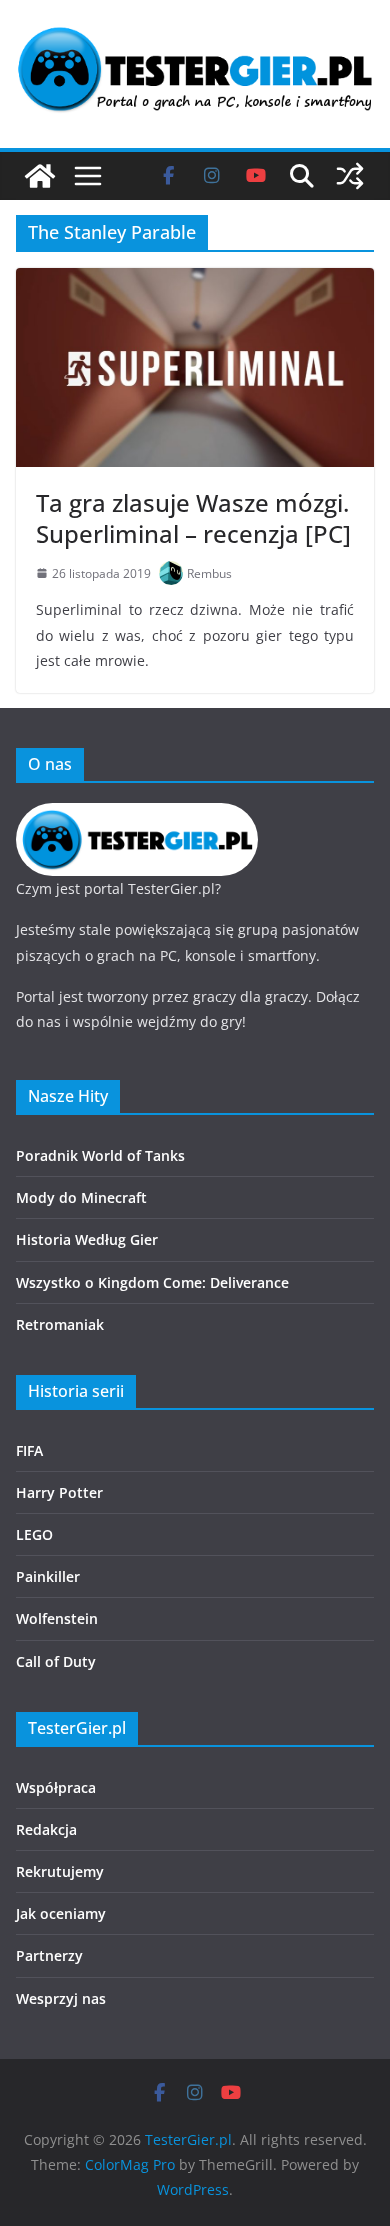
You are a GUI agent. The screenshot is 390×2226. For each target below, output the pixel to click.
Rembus (209, 573)
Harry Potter (59, 1492)
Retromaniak (60, 1324)
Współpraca (56, 1787)
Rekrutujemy (60, 1871)
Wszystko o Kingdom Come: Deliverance (152, 1282)
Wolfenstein (57, 1618)
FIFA (29, 1450)
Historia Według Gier (87, 1239)
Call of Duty (56, 1661)
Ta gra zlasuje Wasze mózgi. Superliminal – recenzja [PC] (193, 518)
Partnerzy (49, 1955)
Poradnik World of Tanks (100, 1155)
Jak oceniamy (61, 1913)
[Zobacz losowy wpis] (350, 176)
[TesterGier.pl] (40, 176)
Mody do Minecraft (81, 1197)
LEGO (34, 1534)
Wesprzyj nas (61, 1998)
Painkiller (48, 1576)
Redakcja (46, 1829)
